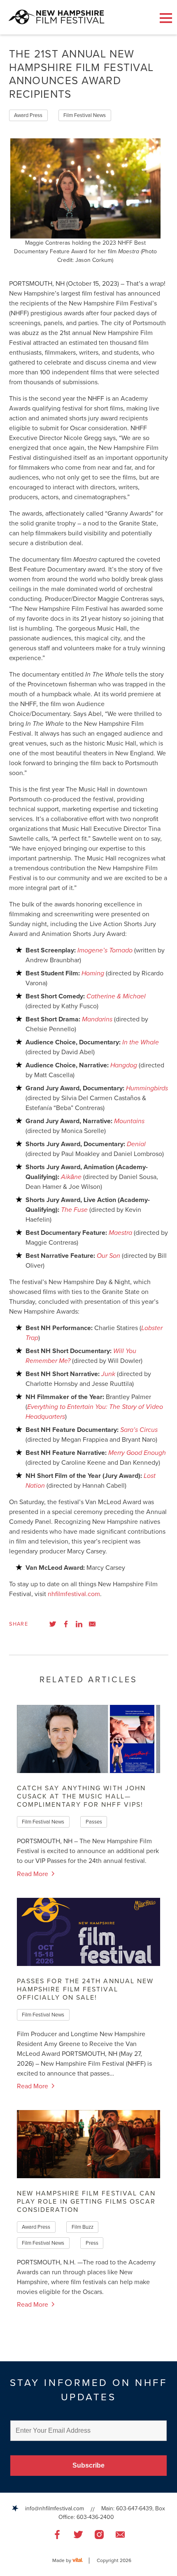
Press (92, 2243)
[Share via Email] (92, 1624)
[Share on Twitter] (53, 1624)
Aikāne (71, 1177)
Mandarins (97, 1019)
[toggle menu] (166, 18)
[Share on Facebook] (66, 1624)
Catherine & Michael (116, 996)
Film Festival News (85, 115)
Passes (94, 1822)
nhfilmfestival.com (74, 1594)
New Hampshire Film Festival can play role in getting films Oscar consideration (86, 2202)
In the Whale (141, 1042)
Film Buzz (83, 2227)
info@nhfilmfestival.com (55, 2508)
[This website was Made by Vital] (81, 2561)
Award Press (28, 115)
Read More (33, 1874)
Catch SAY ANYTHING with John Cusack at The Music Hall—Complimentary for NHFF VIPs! (81, 1796)
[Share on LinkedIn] (79, 1624)
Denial (136, 1144)
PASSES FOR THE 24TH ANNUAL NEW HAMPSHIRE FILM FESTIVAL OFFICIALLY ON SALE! (85, 1989)
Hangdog (124, 1065)
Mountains (129, 1121)
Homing (93, 973)
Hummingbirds (147, 1088)
